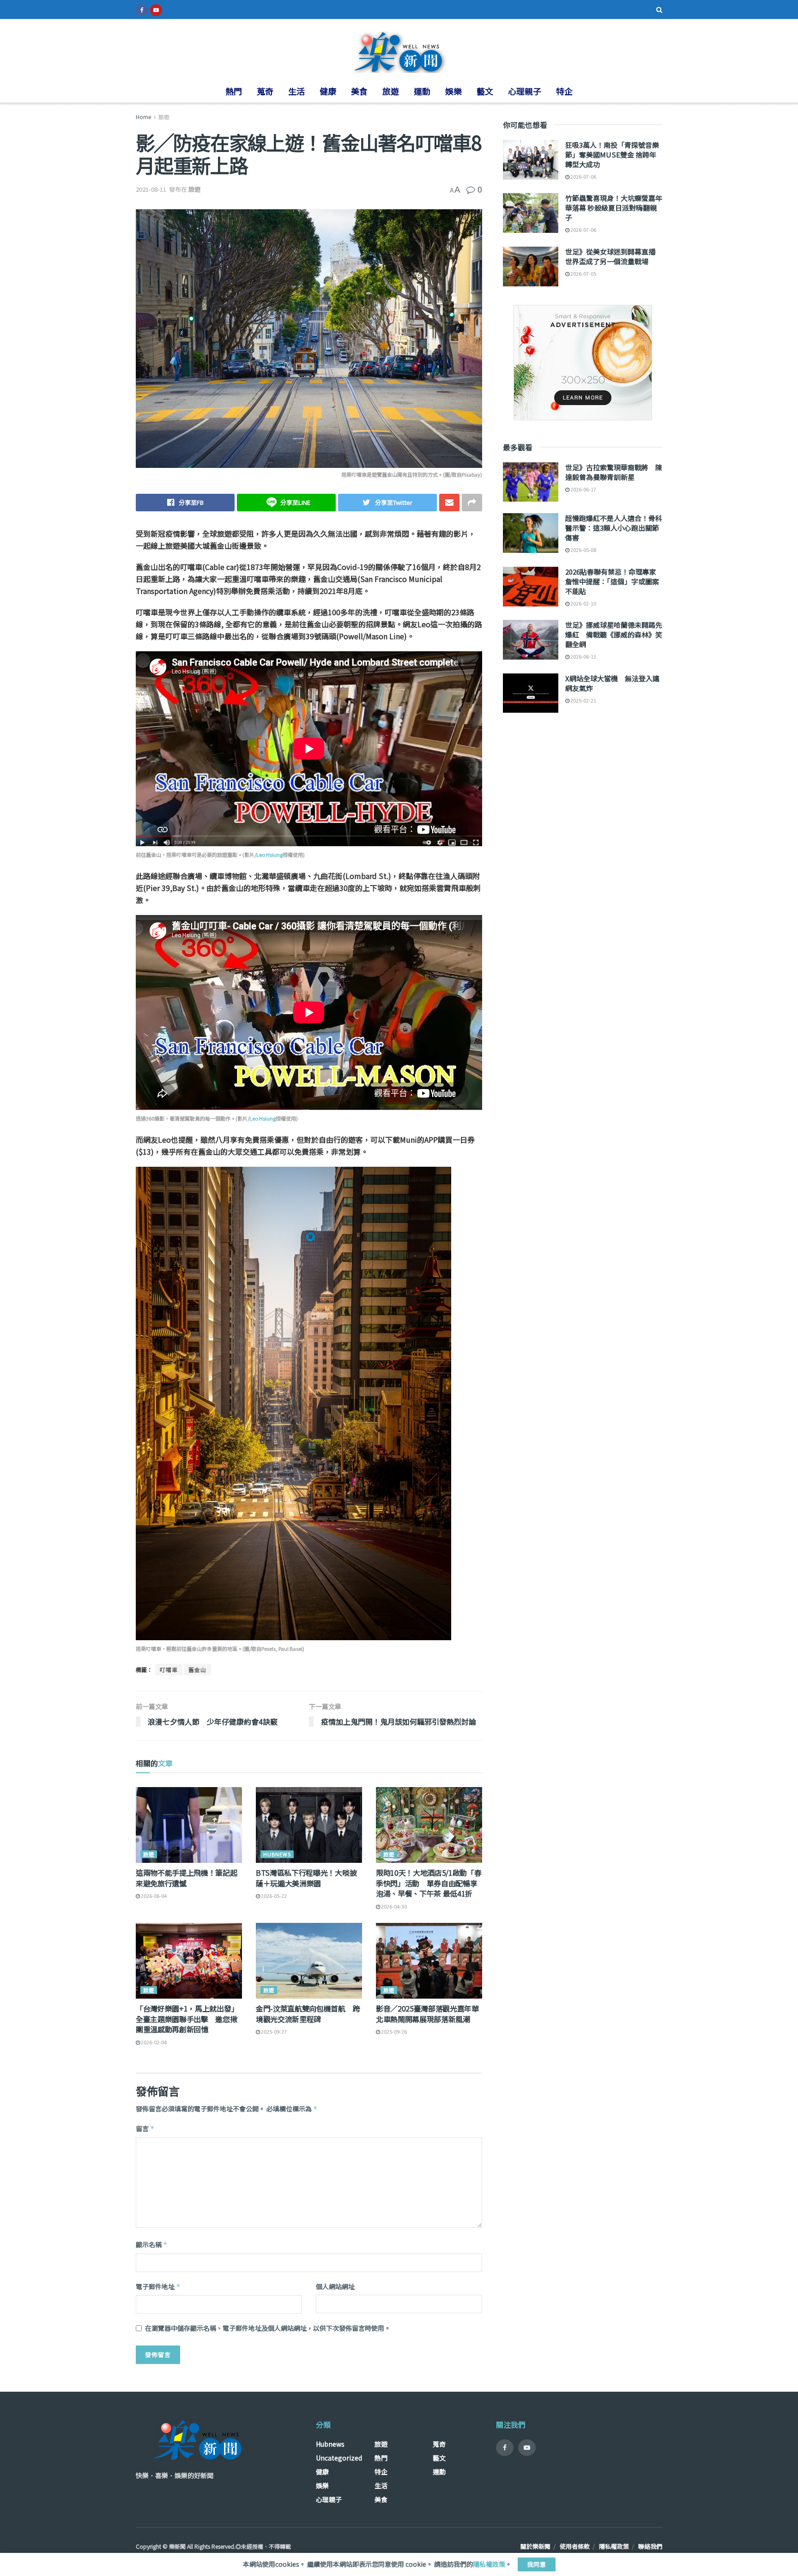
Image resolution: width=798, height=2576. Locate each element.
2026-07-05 (583, 273)
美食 (359, 91)
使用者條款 (575, 2546)
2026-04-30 (393, 1906)
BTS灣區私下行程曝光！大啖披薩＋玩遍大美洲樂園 (306, 1878)
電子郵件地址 (158, 2286)
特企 (564, 91)
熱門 (234, 91)
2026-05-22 (273, 1896)
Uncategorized (339, 2458)
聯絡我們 (650, 2546)
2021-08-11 (151, 189)
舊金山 (197, 1670)
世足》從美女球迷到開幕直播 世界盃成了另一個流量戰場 (614, 256)
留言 (145, 2128)
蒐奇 (265, 91)
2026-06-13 (583, 656)
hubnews (277, 1854)
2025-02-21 (583, 700)
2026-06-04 (153, 1896)
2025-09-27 (273, 2031)
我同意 (537, 2564)
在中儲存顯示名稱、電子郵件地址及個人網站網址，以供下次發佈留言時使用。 (268, 2328)
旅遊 (391, 91)
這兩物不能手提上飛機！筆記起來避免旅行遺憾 (187, 1878)
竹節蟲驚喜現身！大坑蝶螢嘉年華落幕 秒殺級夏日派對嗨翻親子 (614, 208)
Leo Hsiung (269, 855)
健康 (328, 91)
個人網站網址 (335, 2286)
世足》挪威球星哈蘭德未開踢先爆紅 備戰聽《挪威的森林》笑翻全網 (614, 634)
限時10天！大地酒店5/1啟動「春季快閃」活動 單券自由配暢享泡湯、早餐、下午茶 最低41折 (429, 1883)
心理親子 (525, 91)
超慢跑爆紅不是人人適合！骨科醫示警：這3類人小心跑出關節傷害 (614, 528)
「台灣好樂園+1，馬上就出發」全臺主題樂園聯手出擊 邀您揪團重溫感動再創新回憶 (187, 2019)
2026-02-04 (153, 2042)
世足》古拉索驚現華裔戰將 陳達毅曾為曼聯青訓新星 (614, 472)
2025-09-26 (393, 2031)
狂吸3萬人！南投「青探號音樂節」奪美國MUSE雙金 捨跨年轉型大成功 (612, 155)
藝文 (485, 91)
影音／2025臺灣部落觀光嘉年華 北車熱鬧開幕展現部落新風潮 (431, 2013)
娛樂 (453, 91)
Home (143, 117)
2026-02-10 (583, 603)
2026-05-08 (583, 550)
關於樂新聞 (535, 2546)
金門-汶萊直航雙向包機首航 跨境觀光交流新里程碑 (308, 2013)
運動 (422, 91)
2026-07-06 (583, 176)
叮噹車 (169, 1670)
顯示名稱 (152, 2244)
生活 (296, 91)
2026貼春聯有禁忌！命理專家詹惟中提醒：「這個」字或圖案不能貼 (612, 581)
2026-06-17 (583, 489)
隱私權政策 (614, 2546)
